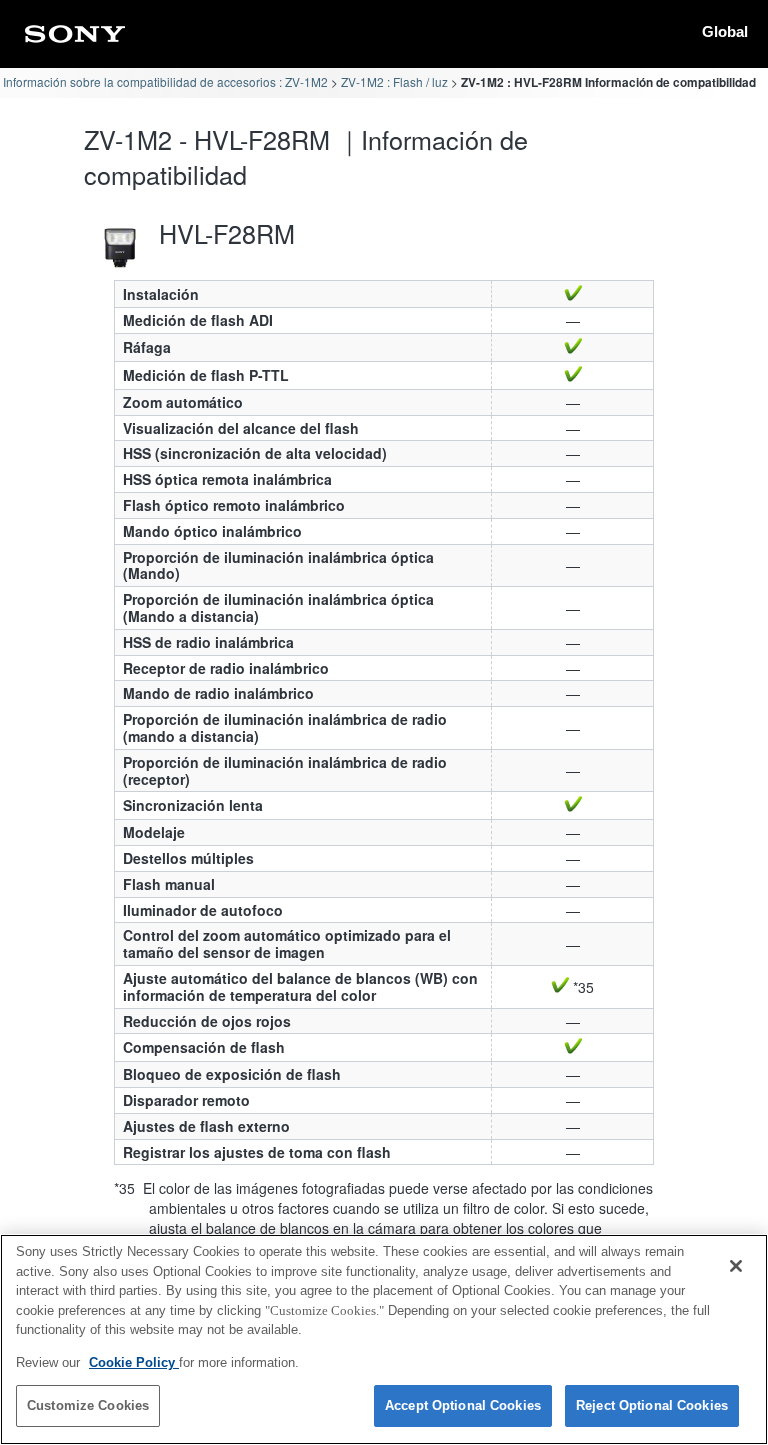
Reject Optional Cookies (652, 1405)
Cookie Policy (134, 1362)
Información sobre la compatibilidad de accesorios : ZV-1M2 (165, 81)
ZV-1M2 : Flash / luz (394, 81)
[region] (384, 1339)
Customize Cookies (88, 1405)
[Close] (736, 1266)
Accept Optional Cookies (463, 1405)
